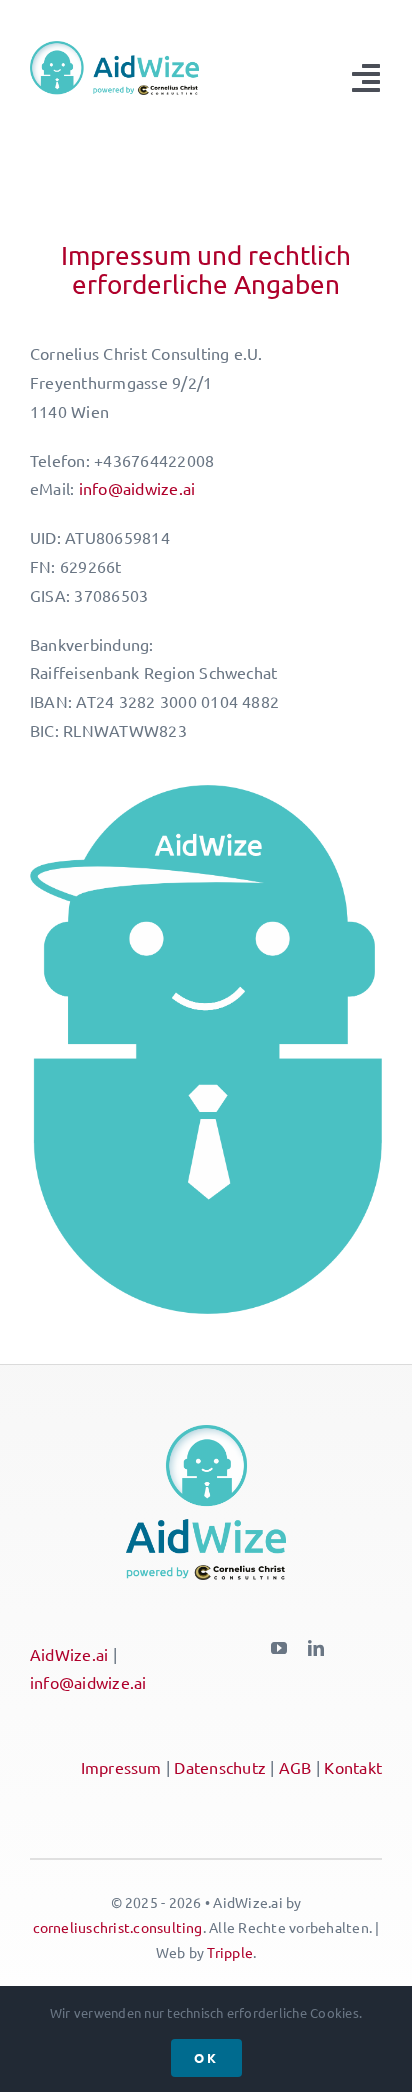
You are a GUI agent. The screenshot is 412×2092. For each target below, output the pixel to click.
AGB (295, 1767)
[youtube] (279, 1648)
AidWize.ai (69, 1654)
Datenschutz (220, 1767)
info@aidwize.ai (137, 488)
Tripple (230, 1952)
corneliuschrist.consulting (118, 1927)
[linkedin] (316, 1648)
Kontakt (353, 1767)
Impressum (121, 1767)
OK (206, 2057)
